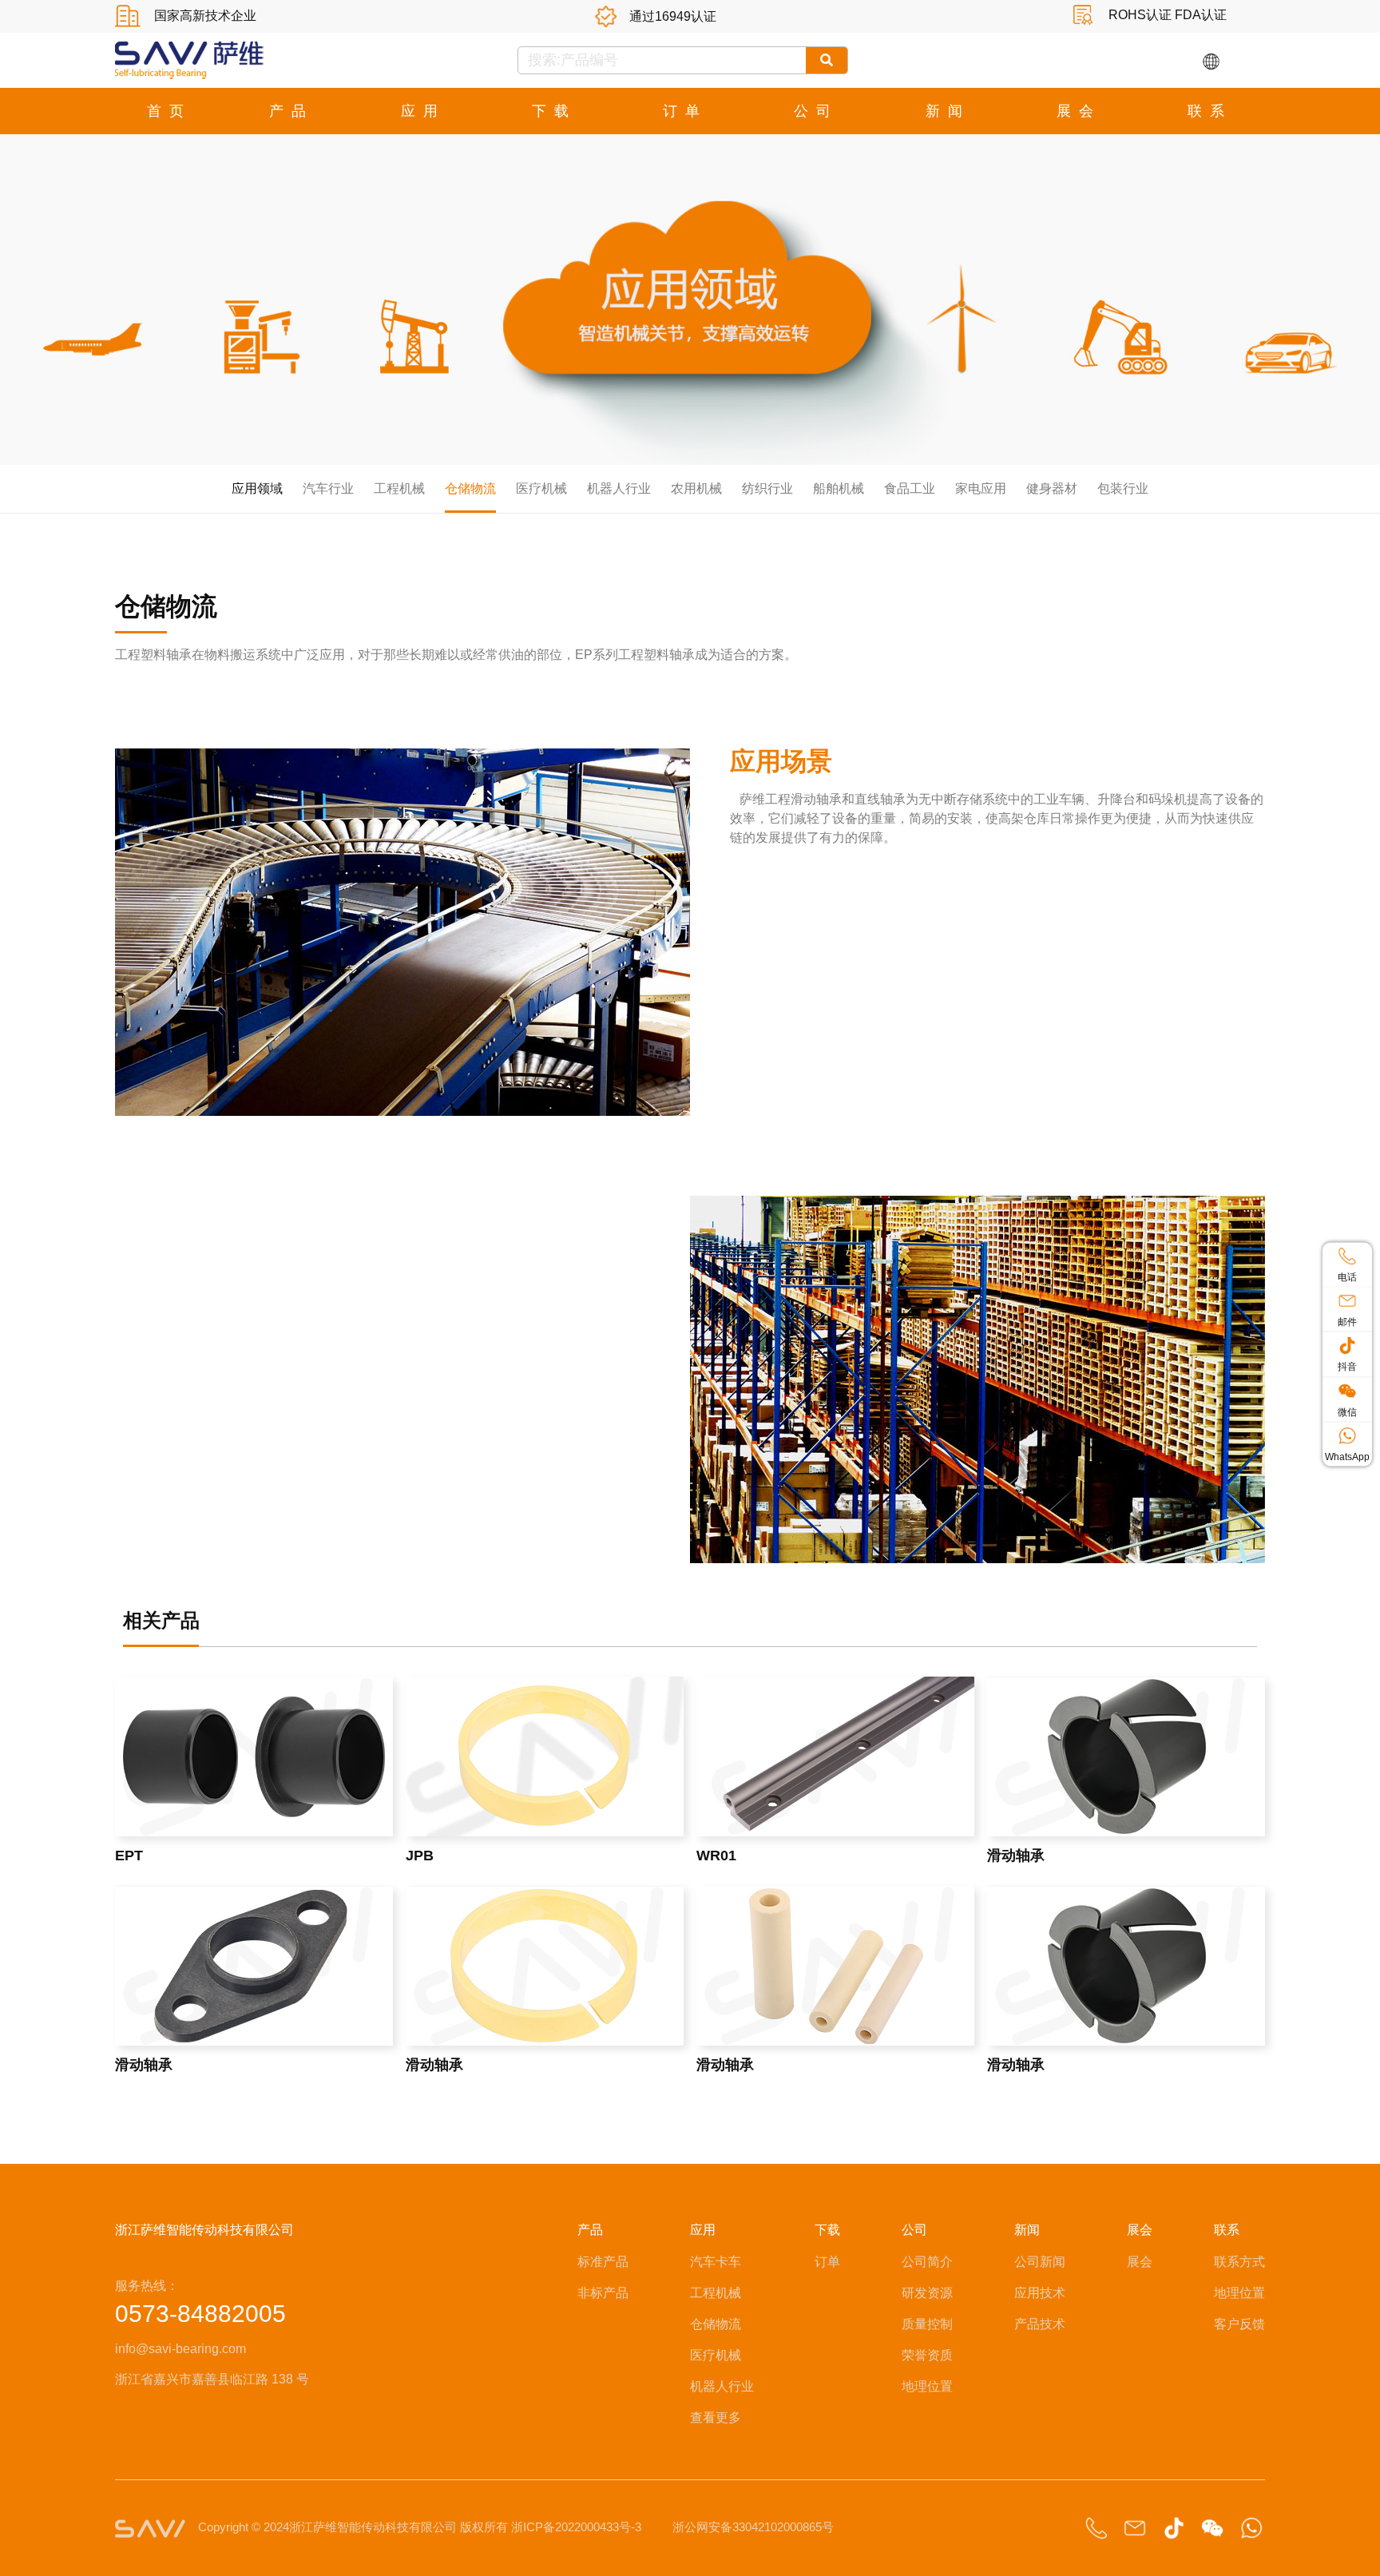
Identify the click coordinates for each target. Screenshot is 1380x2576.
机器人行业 (619, 488)
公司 (816, 111)
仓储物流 (470, 488)
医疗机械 (541, 488)
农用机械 (696, 488)
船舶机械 (839, 488)
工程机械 (399, 488)
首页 (169, 111)
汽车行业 (328, 488)
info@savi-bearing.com (180, 2349)
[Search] (827, 60)
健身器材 (1052, 488)
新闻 (948, 111)
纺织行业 (767, 488)
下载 (554, 111)
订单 (685, 111)
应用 (423, 111)
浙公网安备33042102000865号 (753, 2527)
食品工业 (910, 488)
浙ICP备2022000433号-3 (576, 2527)
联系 (1210, 111)
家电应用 (981, 488)
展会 (1079, 111)
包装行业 (1123, 488)
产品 (291, 111)
